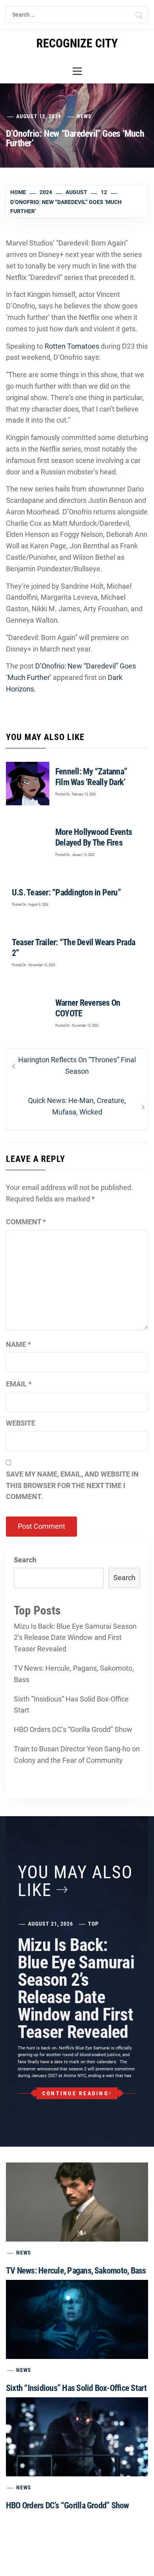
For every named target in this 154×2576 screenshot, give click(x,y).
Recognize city (77, 43)
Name (18, 1344)
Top (93, 1924)
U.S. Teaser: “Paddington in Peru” (66, 892)
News (84, 116)
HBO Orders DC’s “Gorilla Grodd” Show (73, 1729)
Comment (26, 1222)
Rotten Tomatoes (72, 346)
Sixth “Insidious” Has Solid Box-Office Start (71, 1705)
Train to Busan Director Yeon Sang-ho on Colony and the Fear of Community (77, 1754)
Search (25, 1560)
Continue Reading (75, 2093)
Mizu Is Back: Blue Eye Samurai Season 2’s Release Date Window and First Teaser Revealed (75, 1638)
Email (19, 1384)
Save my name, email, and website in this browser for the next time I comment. (72, 1485)
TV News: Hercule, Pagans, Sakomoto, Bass (74, 1674)
